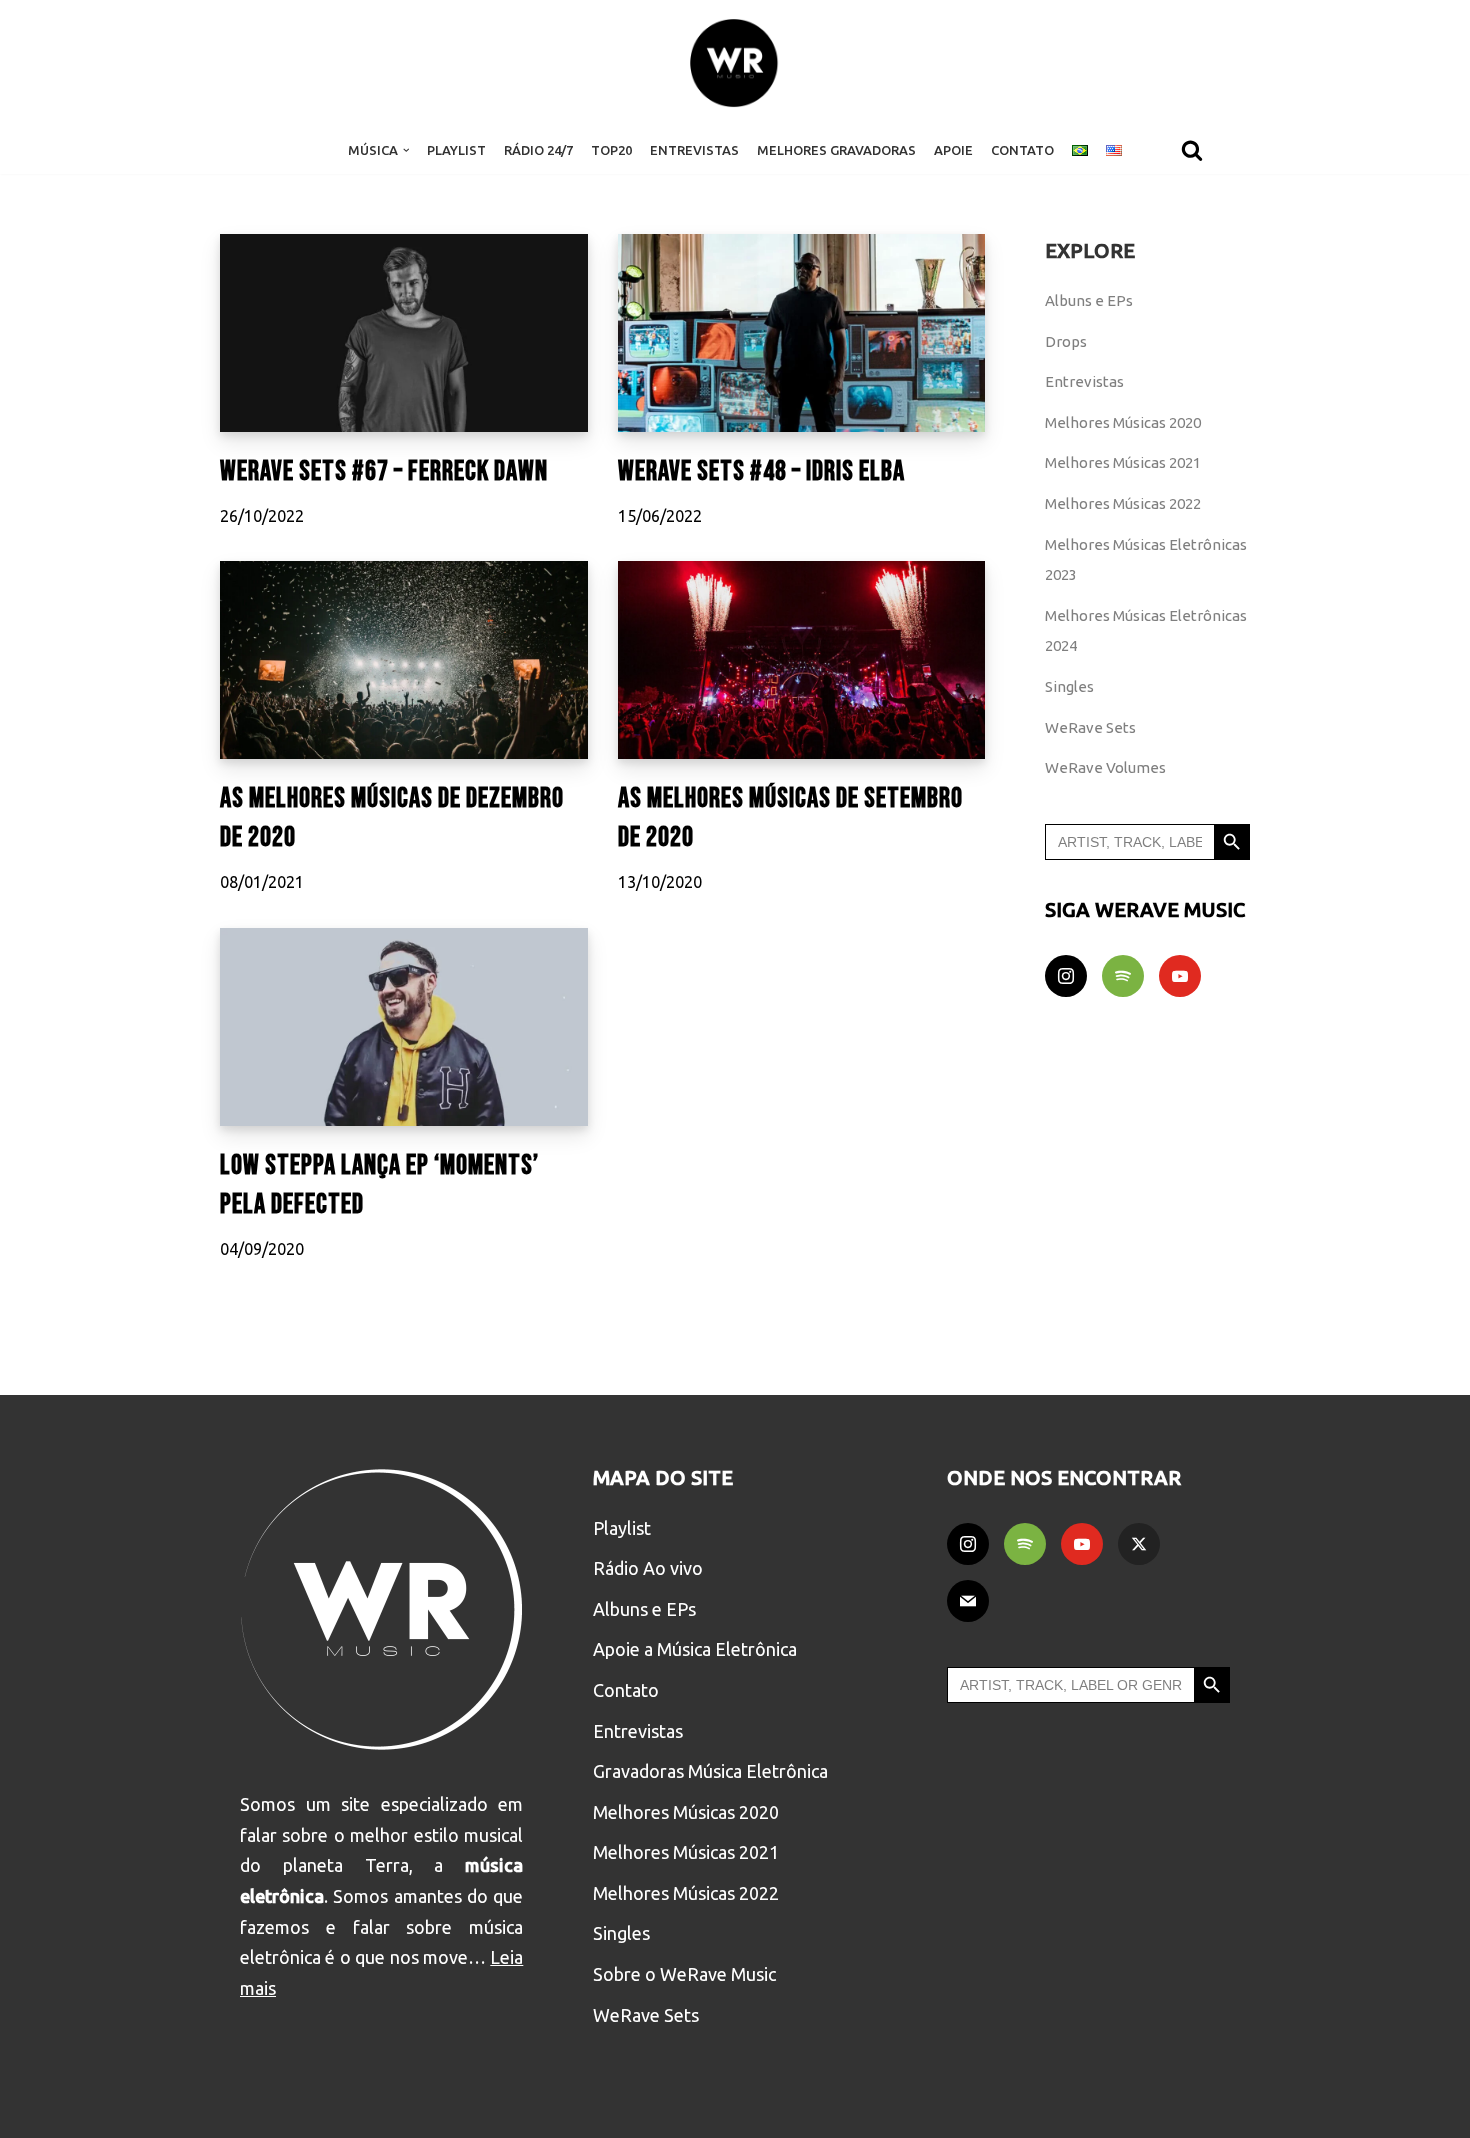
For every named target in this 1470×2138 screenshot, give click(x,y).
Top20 (611, 150)
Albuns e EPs (1089, 300)
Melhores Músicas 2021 (1123, 462)
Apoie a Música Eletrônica (695, 1649)
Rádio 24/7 (538, 150)
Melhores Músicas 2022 (1123, 503)
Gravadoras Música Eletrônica (710, 1771)
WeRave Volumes (1105, 767)
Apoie (953, 150)
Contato (1022, 150)
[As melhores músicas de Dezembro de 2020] (404, 660)
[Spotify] (1123, 976)
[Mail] (968, 1601)
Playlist (456, 150)
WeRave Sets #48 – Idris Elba (761, 471)
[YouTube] (1180, 976)
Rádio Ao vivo (648, 1568)
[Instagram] (1066, 976)
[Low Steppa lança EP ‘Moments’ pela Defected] (404, 1027)
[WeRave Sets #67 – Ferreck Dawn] (404, 333)
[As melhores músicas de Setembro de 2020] (802, 660)
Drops (1066, 341)
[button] (406, 150)
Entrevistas (694, 150)
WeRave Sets (1090, 727)
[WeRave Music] (735, 63)
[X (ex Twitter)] (1139, 1544)
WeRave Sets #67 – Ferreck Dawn (384, 471)
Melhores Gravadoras (836, 150)
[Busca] (1192, 150)
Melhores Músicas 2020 (1123, 422)
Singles (1069, 686)
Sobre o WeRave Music (684, 1974)
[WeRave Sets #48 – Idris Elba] (802, 333)
